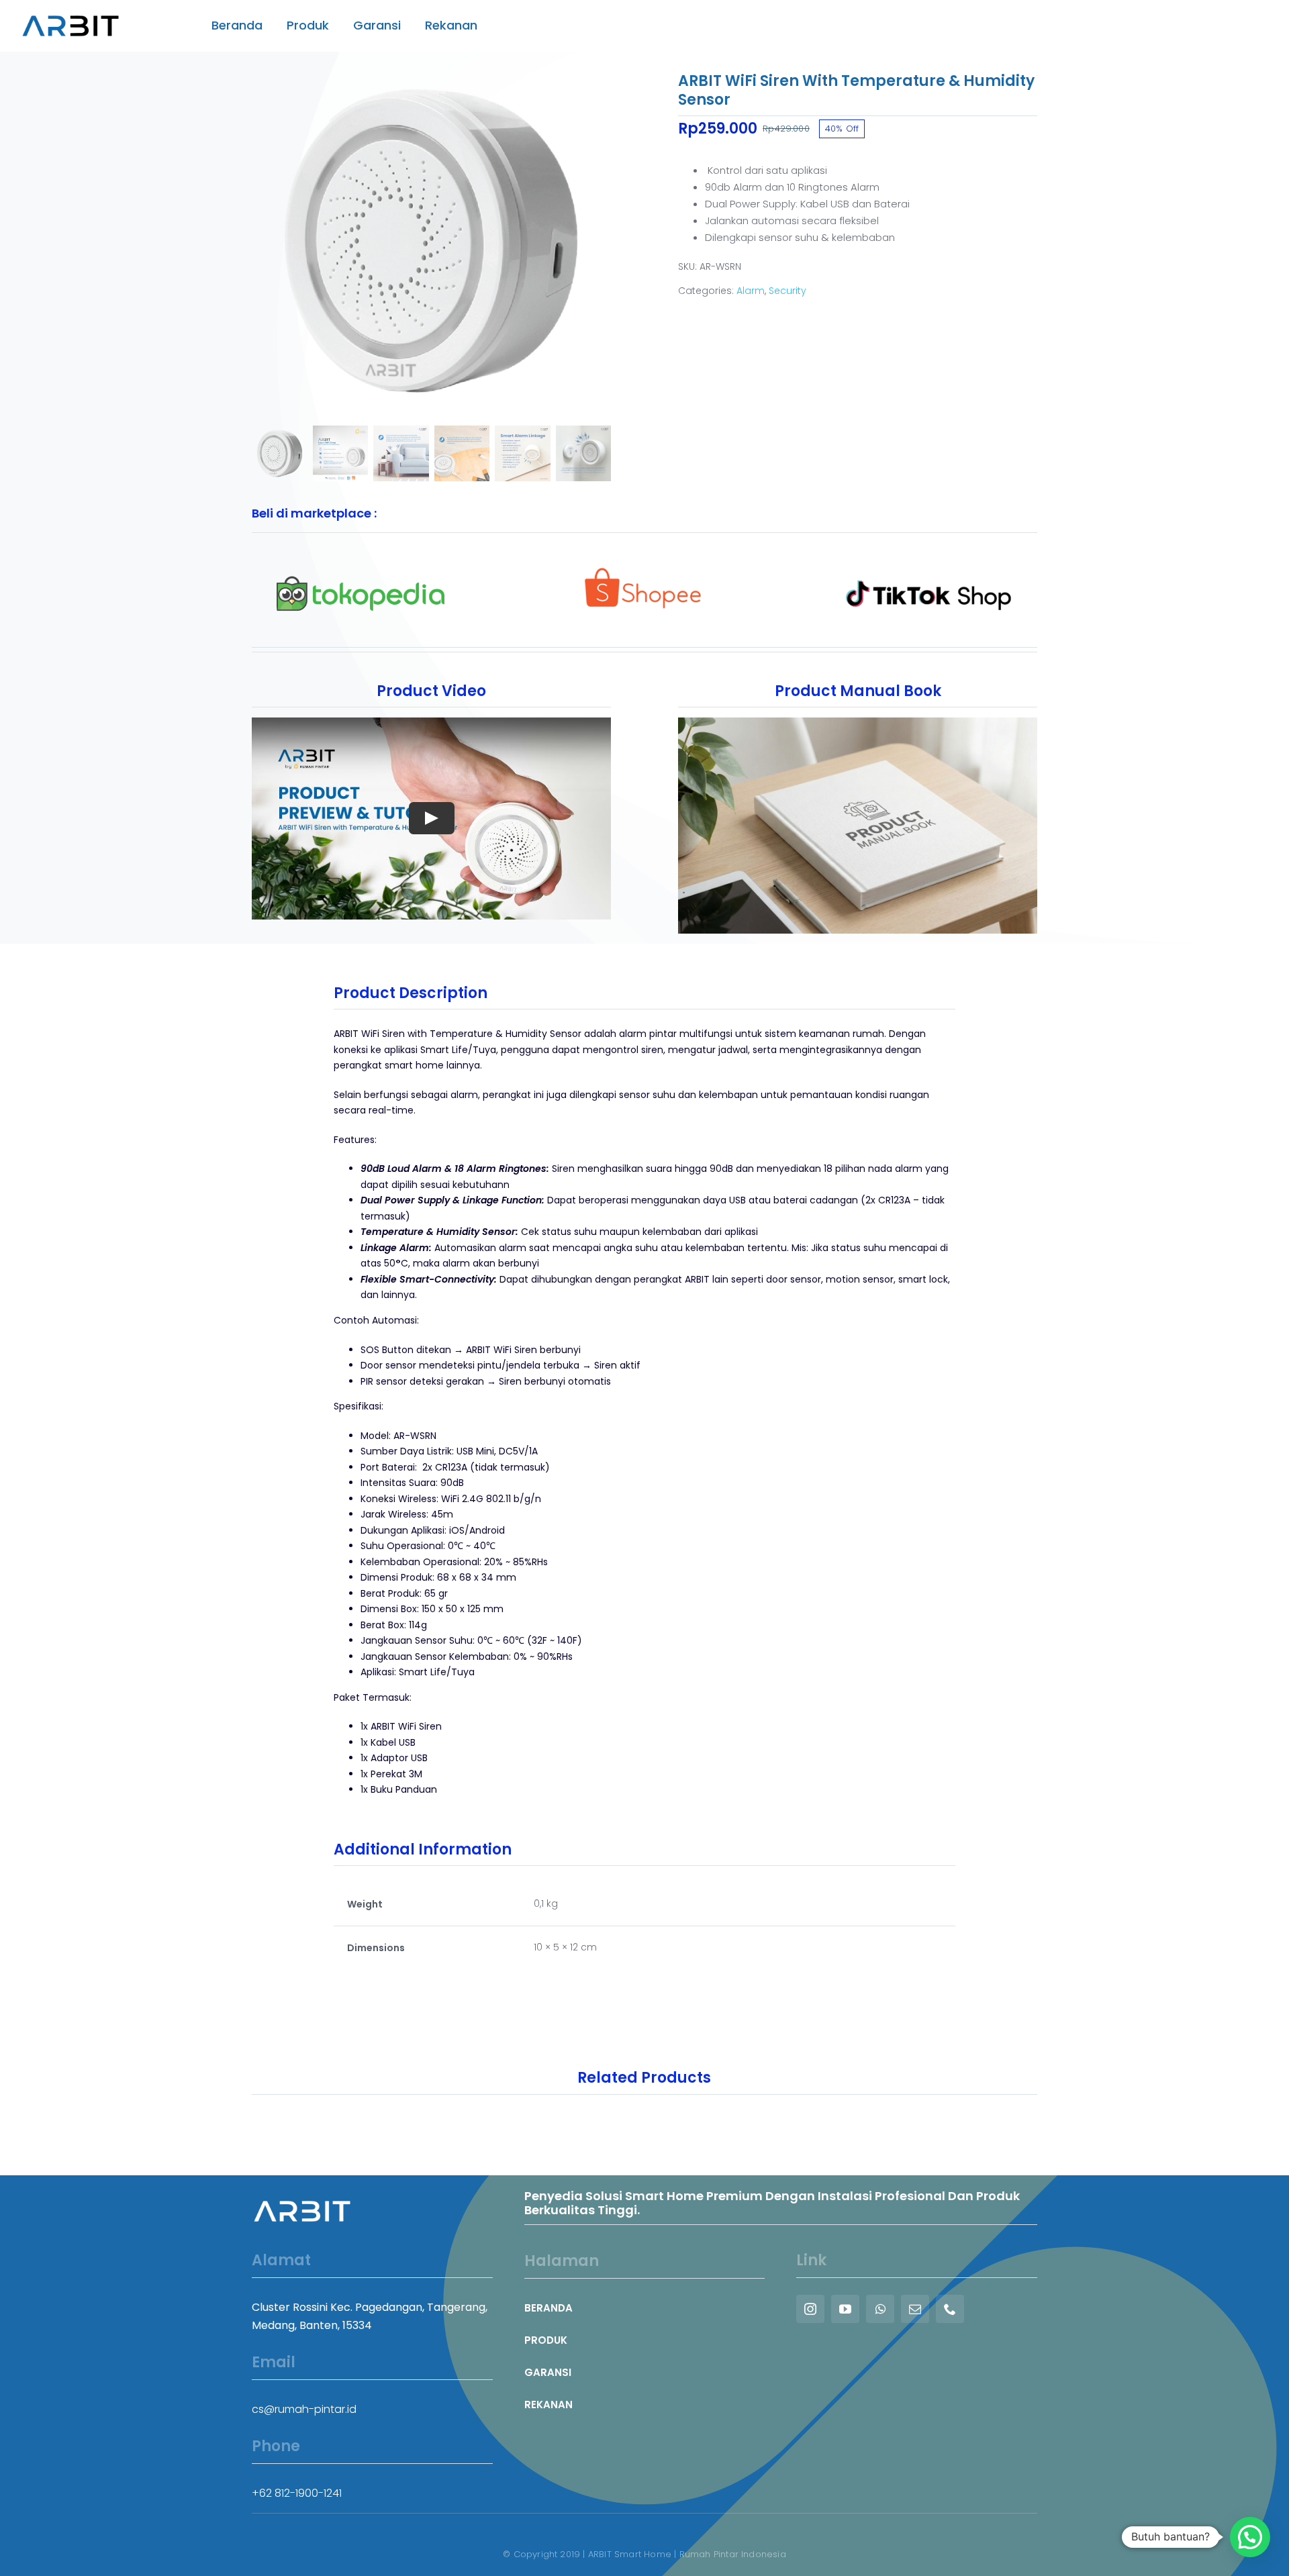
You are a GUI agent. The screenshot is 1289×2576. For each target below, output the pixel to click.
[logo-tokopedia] (361, 570)
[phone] (950, 2309)
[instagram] (810, 2309)
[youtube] (845, 2309)
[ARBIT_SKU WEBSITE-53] (431, 241)
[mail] (915, 2309)
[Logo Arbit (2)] (70, 10)
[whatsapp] (880, 2309)
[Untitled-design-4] (644, 570)
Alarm (751, 291)
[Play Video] (432, 818)
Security (787, 291)
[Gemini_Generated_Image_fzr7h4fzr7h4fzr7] (858, 725)
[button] (1250, 2537)
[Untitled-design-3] (928, 570)
